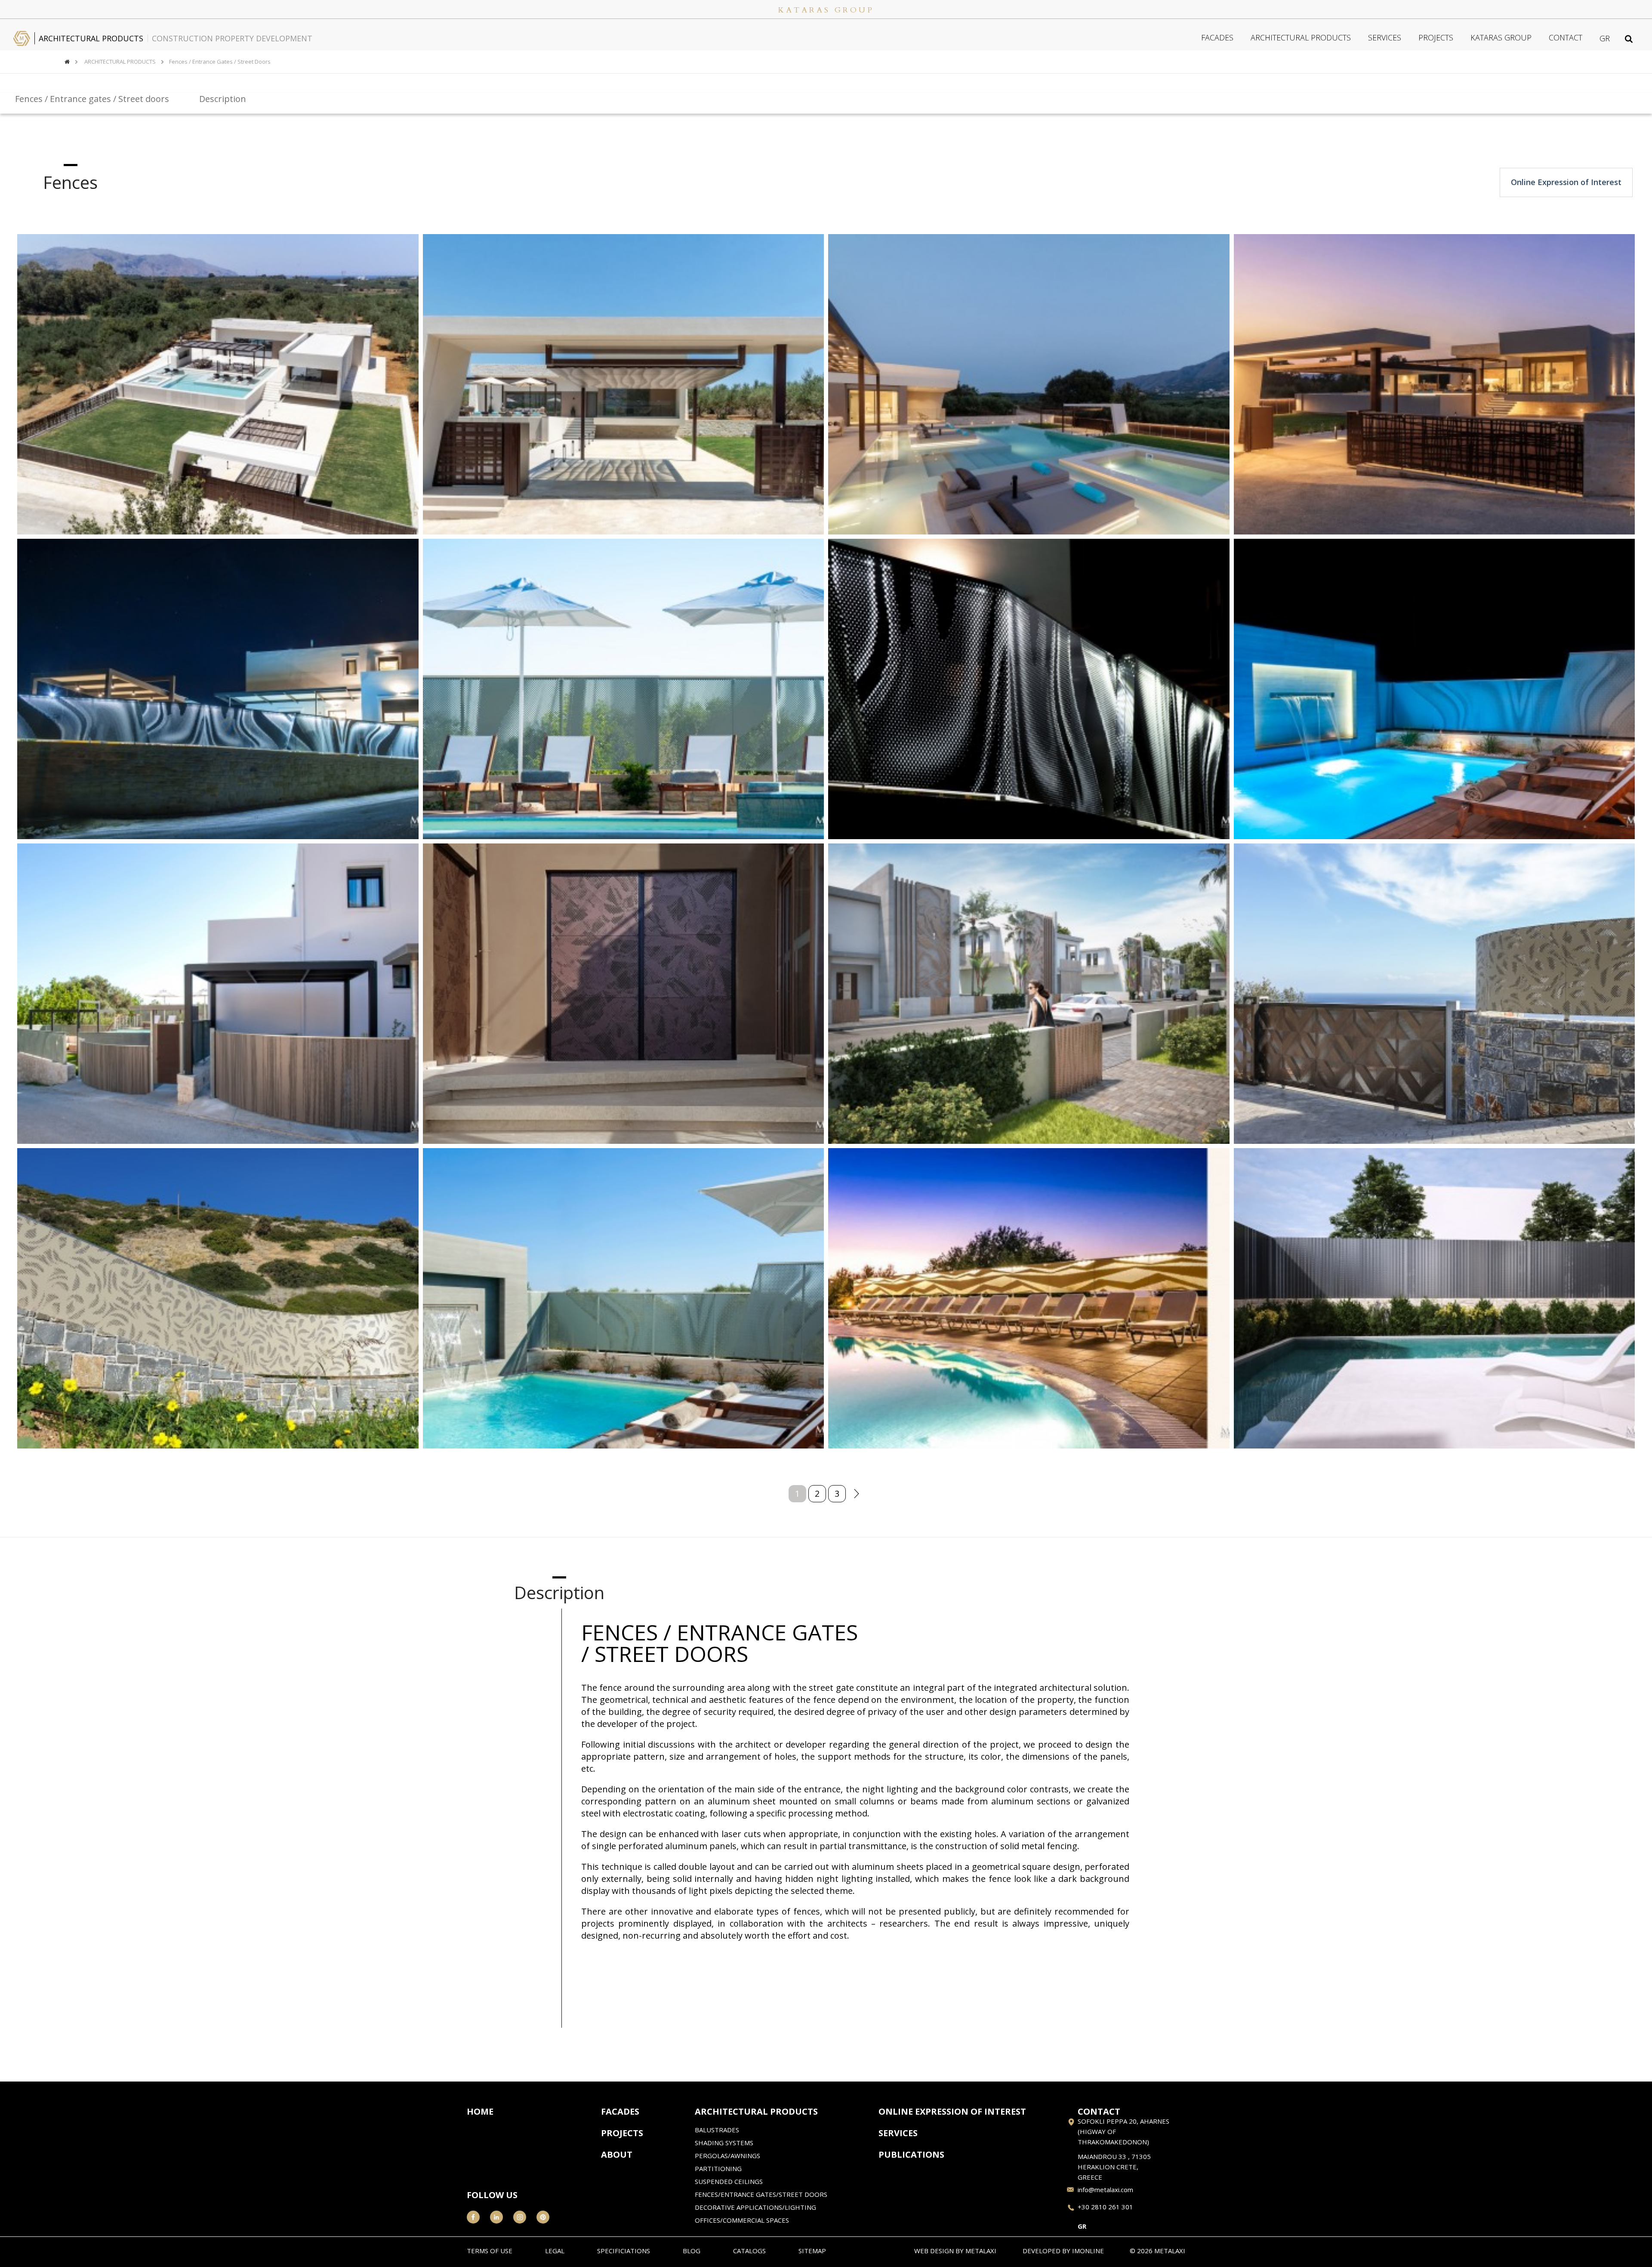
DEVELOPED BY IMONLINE (1063, 2251)
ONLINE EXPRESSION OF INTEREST (952, 2112)
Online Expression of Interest (1566, 182)
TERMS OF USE (490, 2251)
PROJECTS (1436, 37)
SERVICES (1385, 37)
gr (1605, 38)
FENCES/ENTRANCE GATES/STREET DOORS (761, 2195)
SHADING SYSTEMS (724, 2143)
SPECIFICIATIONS (624, 2251)
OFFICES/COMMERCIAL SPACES (742, 2220)
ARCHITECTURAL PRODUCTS (91, 38)
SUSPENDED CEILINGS (729, 2182)
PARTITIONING (718, 2169)
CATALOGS (749, 2251)
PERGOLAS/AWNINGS (727, 2156)
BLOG (692, 2251)
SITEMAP (812, 2251)
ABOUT (617, 2155)
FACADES (1217, 37)
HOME (480, 2112)
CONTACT (1566, 37)
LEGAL (555, 2251)
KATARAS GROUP (1501, 37)
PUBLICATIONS (911, 2155)
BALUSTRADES (717, 2130)
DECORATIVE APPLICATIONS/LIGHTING (755, 2208)
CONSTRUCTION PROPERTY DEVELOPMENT (232, 38)
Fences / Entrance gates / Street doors (220, 62)
